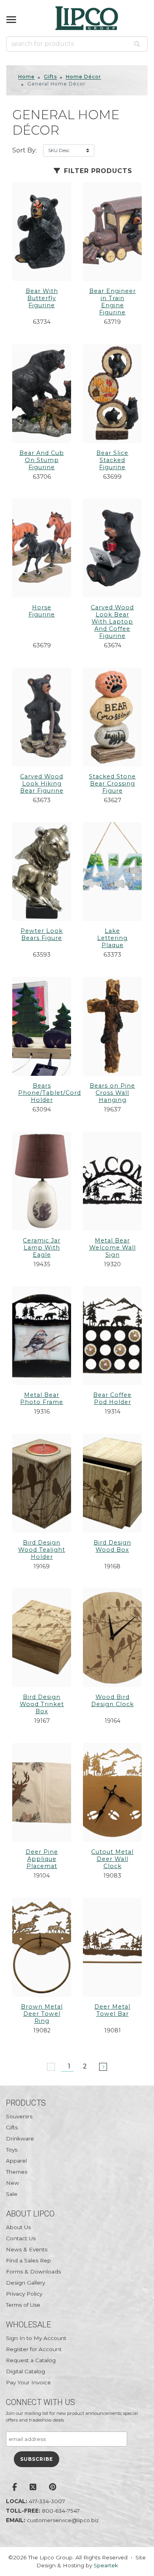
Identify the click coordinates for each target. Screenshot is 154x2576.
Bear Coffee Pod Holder (112, 1398)
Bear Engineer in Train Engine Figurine (113, 302)
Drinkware (20, 2138)
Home (26, 77)
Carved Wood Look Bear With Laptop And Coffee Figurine (112, 622)
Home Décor (84, 77)
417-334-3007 (47, 2501)
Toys (12, 2150)
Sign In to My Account (36, 2338)
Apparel (16, 2161)
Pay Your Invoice (28, 2382)
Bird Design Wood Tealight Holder (42, 1550)
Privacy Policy (24, 2294)
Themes (17, 2172)
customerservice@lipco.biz (63, 2520)
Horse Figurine (42, 611)
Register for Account (34, 2349)
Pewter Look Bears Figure (42, 934)
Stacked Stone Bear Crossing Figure (112, 784)
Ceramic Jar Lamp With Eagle (42, 1248)
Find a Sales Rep (28, 2260)
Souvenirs (19, 2116)
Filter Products (97, 171)
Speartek (106, 2565)
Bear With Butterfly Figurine (42, 298)
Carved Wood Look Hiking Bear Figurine (42, 784)
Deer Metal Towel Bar (112, 2010)
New (12, 2183)
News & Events (27, 2249)
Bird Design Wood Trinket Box (42, 1704)
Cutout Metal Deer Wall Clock (112, 1859)
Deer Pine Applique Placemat (42, 1859)
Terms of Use (23, 2305)
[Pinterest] (53, 2488)
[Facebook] (15, 2488)
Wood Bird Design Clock (113, 1701)
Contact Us (21, 2238)
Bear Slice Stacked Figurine (112, 460)
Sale (12, 2194)
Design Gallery (25, 2283)
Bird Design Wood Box (112, 1546)
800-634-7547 (61, 2511)
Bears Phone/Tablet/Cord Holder (50, 1093)
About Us (18, 2227)
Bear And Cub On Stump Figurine (42, 460)
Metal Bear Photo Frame (42, 1398)
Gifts (50, 77)
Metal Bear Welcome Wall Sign (113, 1248)
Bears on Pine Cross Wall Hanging (112, 1093)
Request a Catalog (31, 2360)
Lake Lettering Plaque (112, 938)
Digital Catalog (25, 2371)
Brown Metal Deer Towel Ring (42, 2014)
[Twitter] (33, 2488)
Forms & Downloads (33, 2272)
